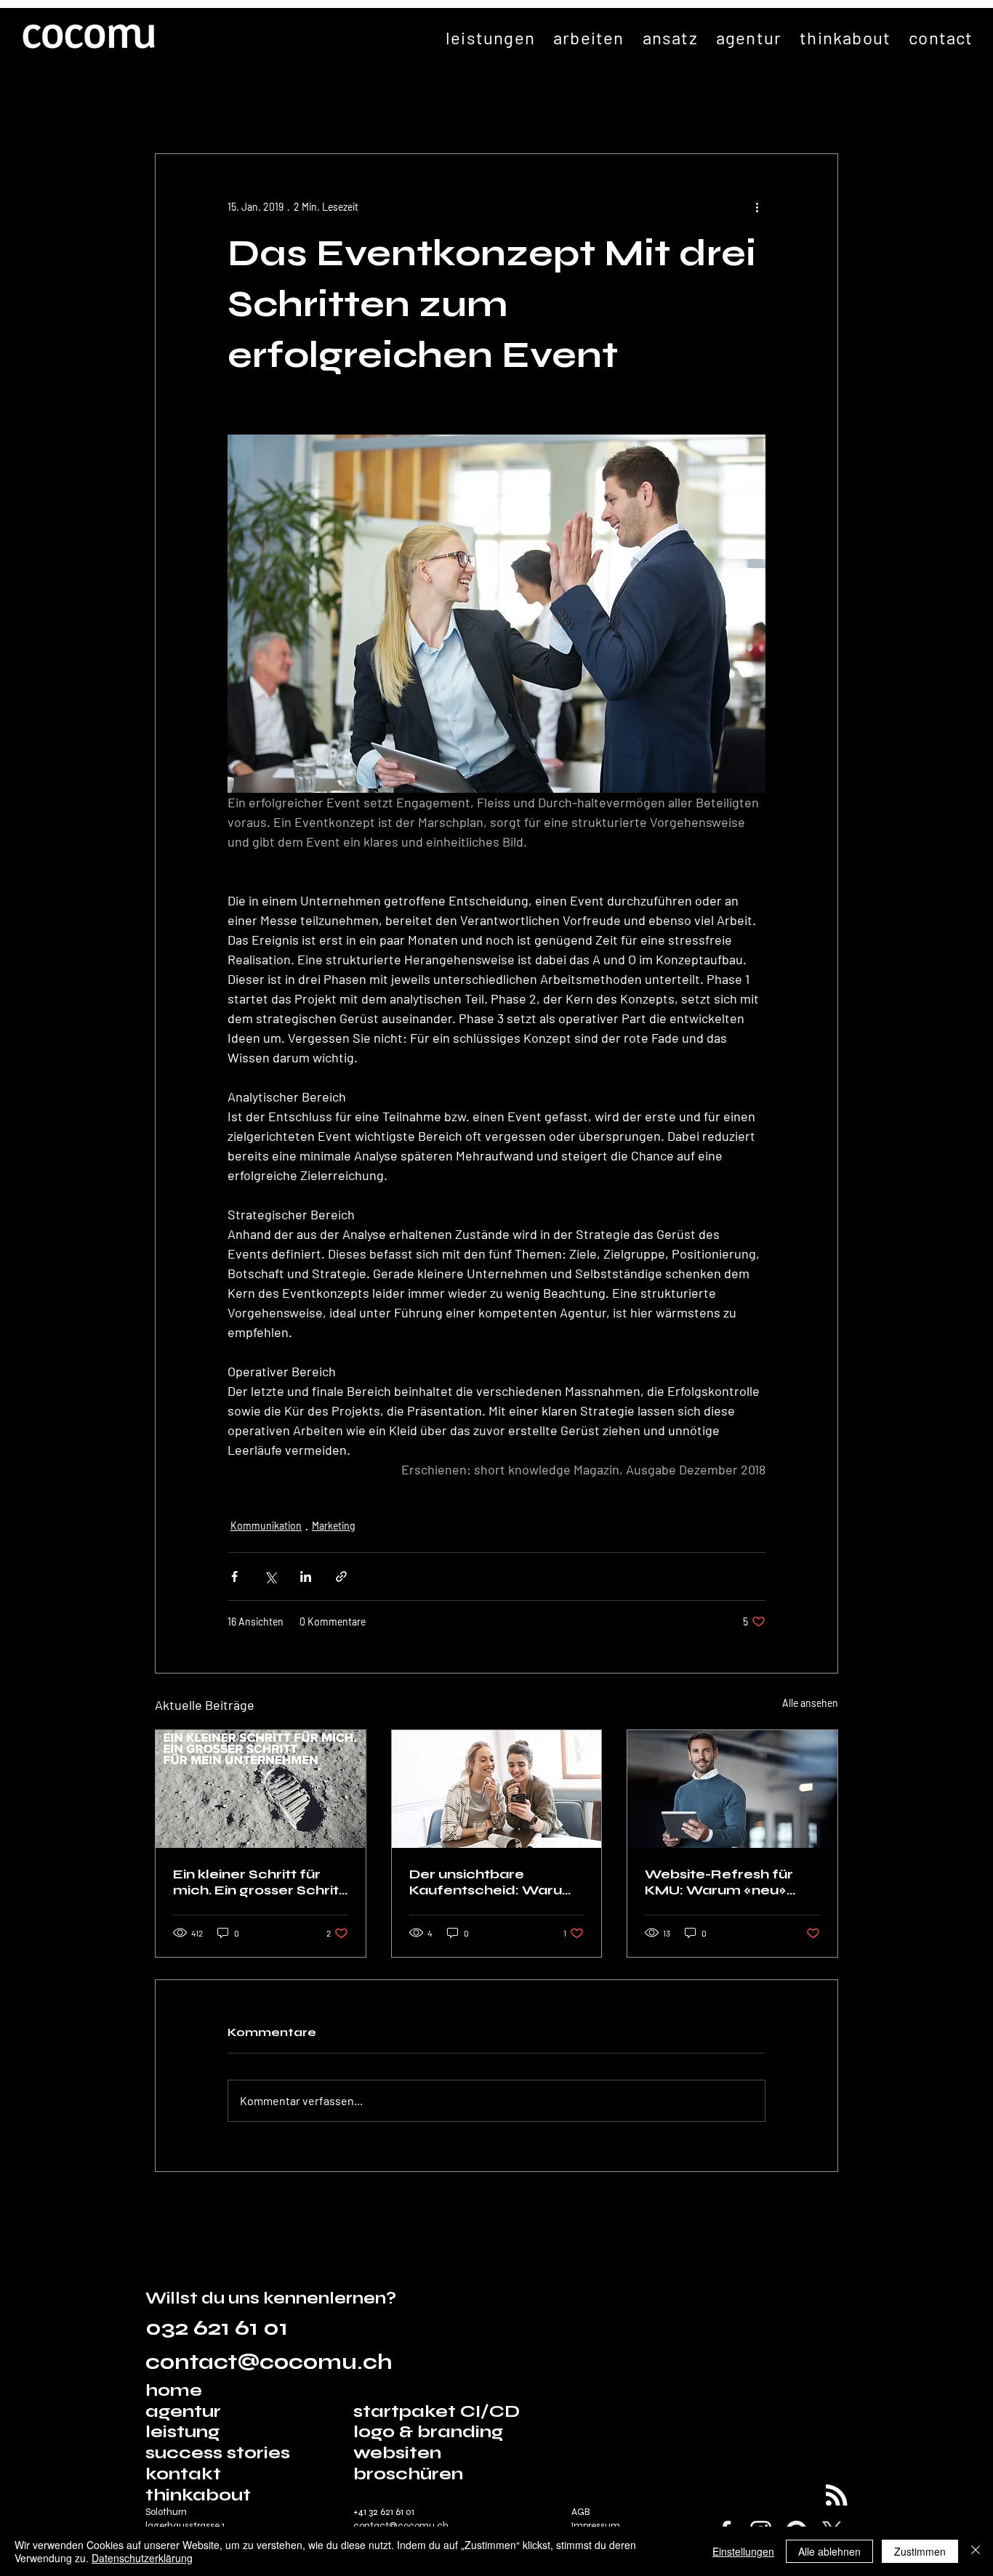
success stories (218, 2453)
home (176, 2390)
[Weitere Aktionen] (757, 206)
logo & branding (428, 2432)
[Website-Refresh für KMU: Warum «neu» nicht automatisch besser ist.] (732, 1789)
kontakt (183, 2474)
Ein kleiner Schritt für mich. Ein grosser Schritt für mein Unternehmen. (259, 1882)
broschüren (408, 2474)
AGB (581, 2512)
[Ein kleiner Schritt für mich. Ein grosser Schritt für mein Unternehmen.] (261, 1789)
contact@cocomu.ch (269, 2362)
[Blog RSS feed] (837, 2496)
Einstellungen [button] (743, 2551)
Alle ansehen (810, 1703)
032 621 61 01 (217, 2328)
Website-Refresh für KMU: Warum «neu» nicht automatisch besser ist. (719, 1882)
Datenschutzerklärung (142, 2558)
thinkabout (198, 2495)
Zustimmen (920, 2551)
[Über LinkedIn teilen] (306, 1576)
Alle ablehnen (829, 2551)
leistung (182, 2432)
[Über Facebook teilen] (234, 1576)
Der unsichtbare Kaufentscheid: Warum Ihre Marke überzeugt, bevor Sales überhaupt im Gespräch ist (493, 1882)
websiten (397, 2453)
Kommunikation (266, 1526)
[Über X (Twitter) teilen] (270, 1576)
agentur (183, 2411)
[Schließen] (976, 2551)
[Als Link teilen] (341, 1576)
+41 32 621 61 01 (384, 2512)
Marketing (333, 1526)
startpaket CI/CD (437, 2411)
